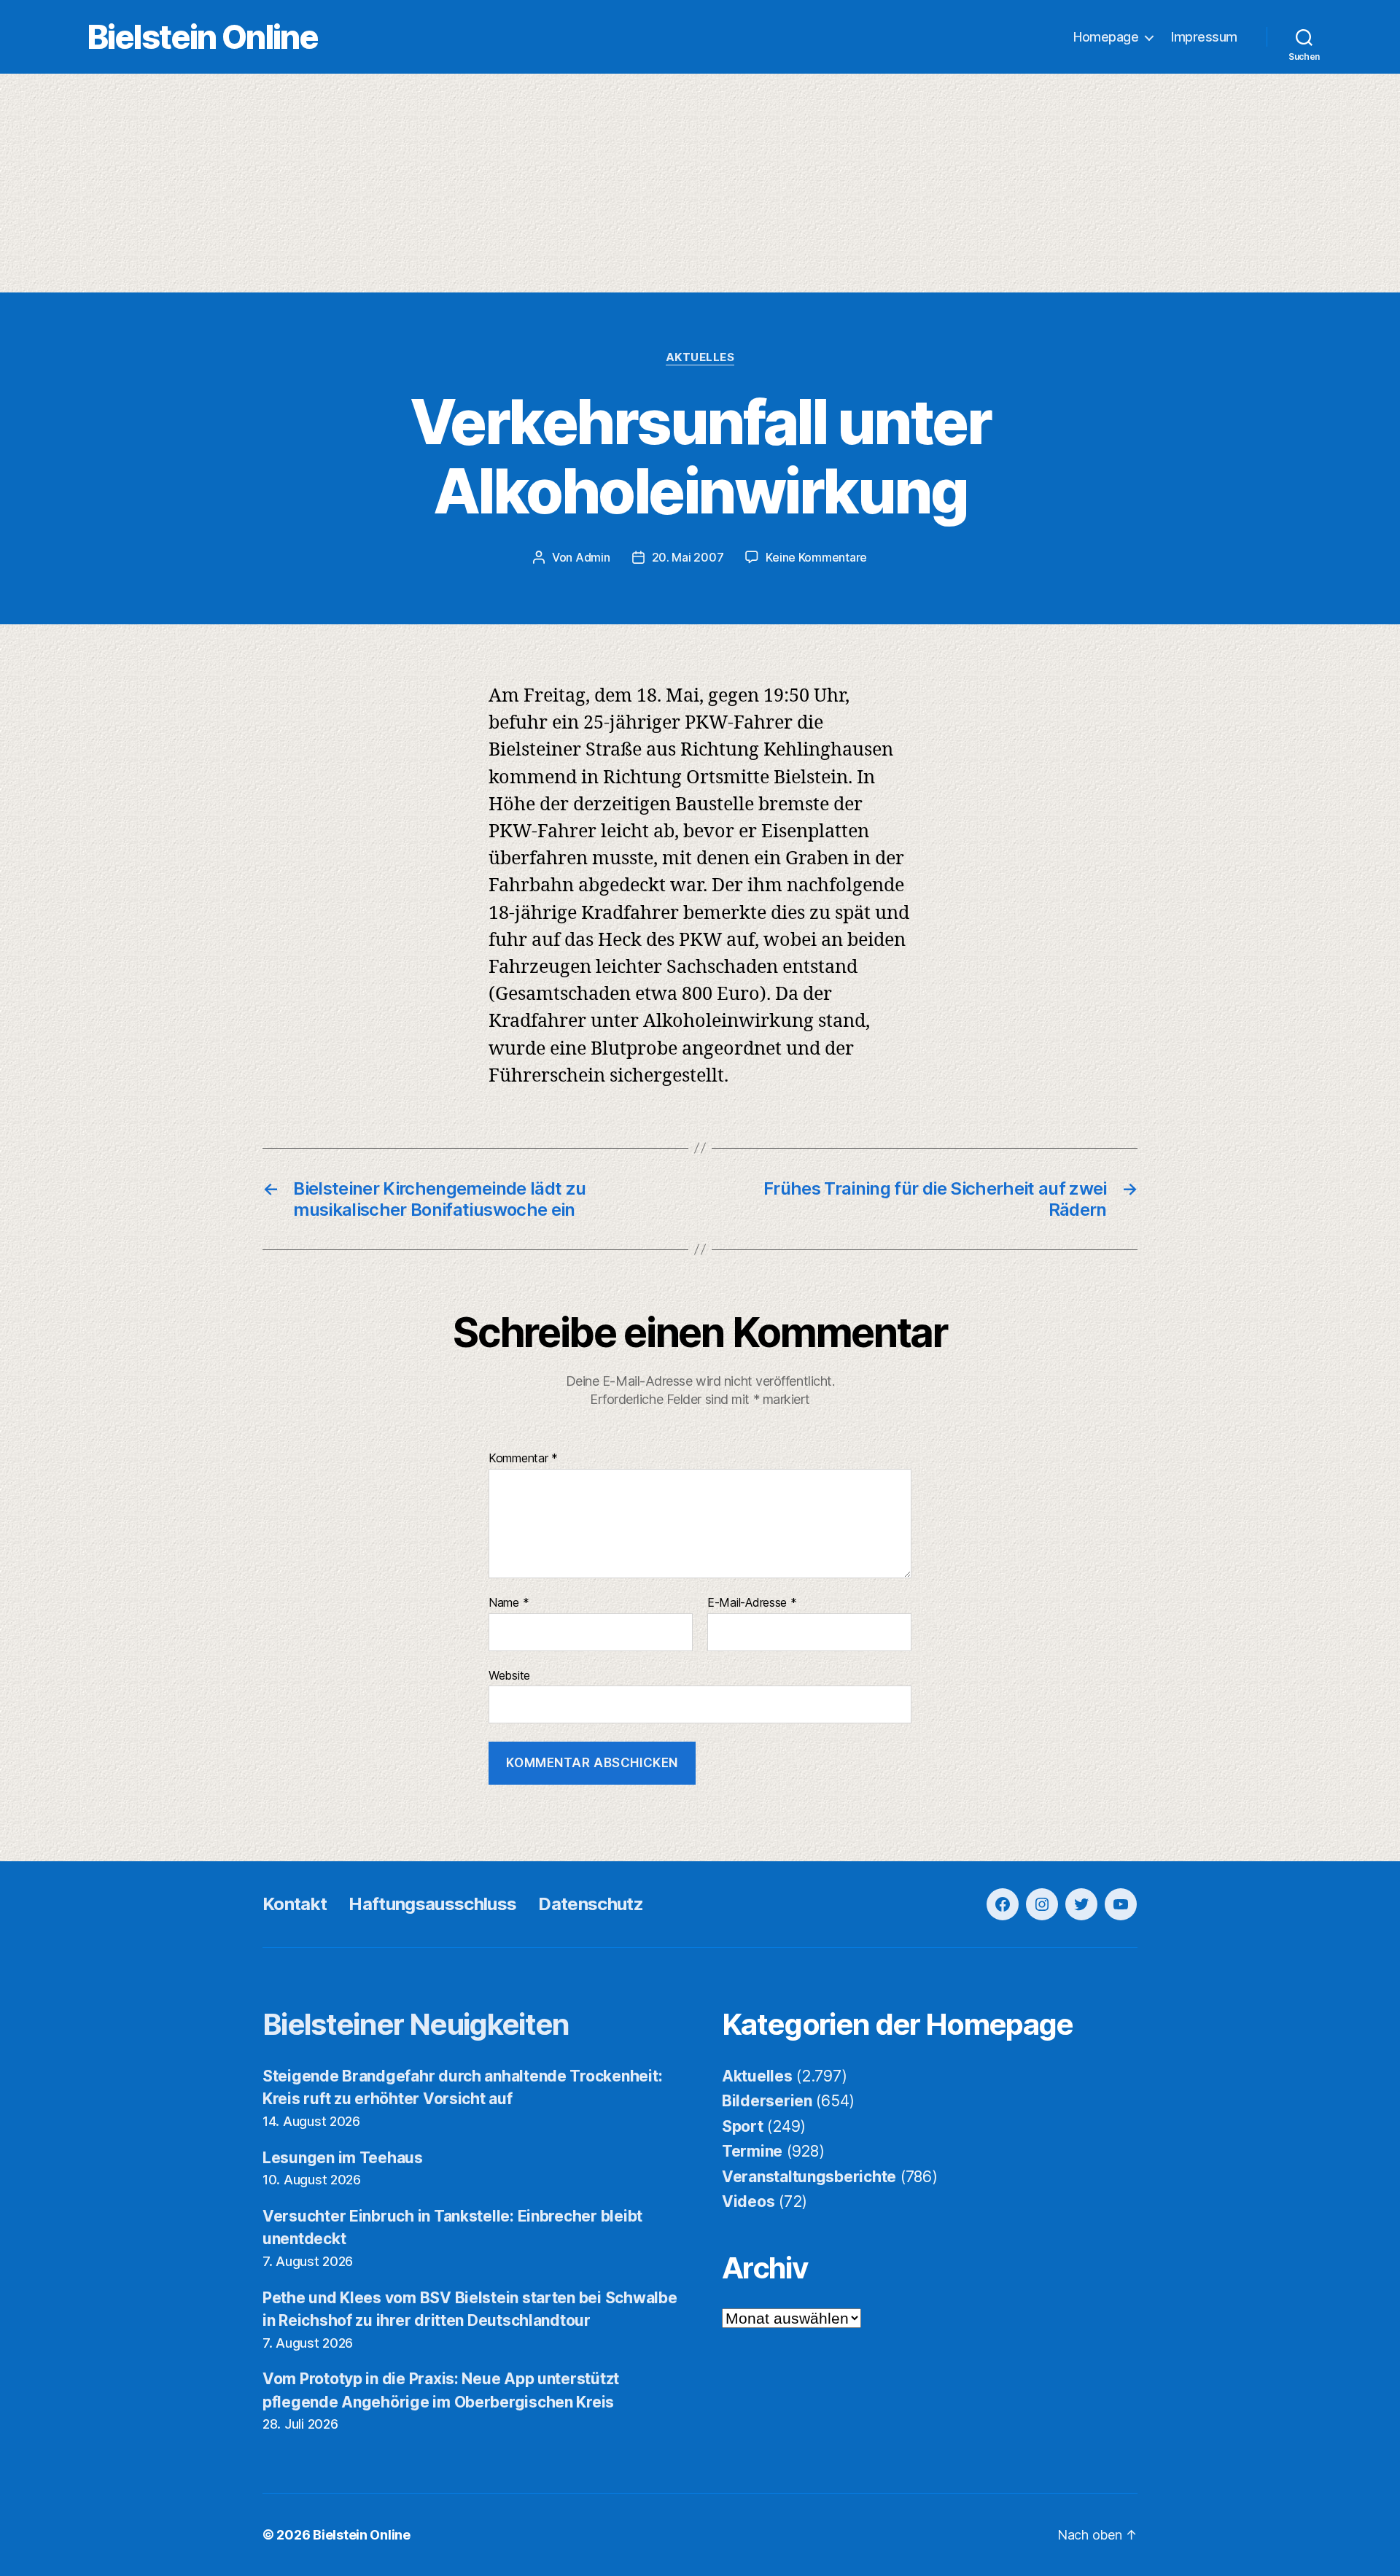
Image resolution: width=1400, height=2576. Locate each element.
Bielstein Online (203, 37)
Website (509, 1675)
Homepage (1106, 37)
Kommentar (523, 1459)
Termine (752, 2151)
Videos (748, 2201)
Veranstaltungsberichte (809, 2177)
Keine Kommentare (816, 557)
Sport (743, 2126)
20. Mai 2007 (688, 557)
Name (509, 1603)
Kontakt (295, 1904)
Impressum (1204, 37)
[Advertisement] (700, 183)
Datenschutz (591, 1904)
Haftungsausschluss (432, 1904)
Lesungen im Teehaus (343, 2158)
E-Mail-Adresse (752, 1603)
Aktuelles (700, 357)
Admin (593, 557)
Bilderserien (767, 2101)
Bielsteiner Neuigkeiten (416, 2024)
